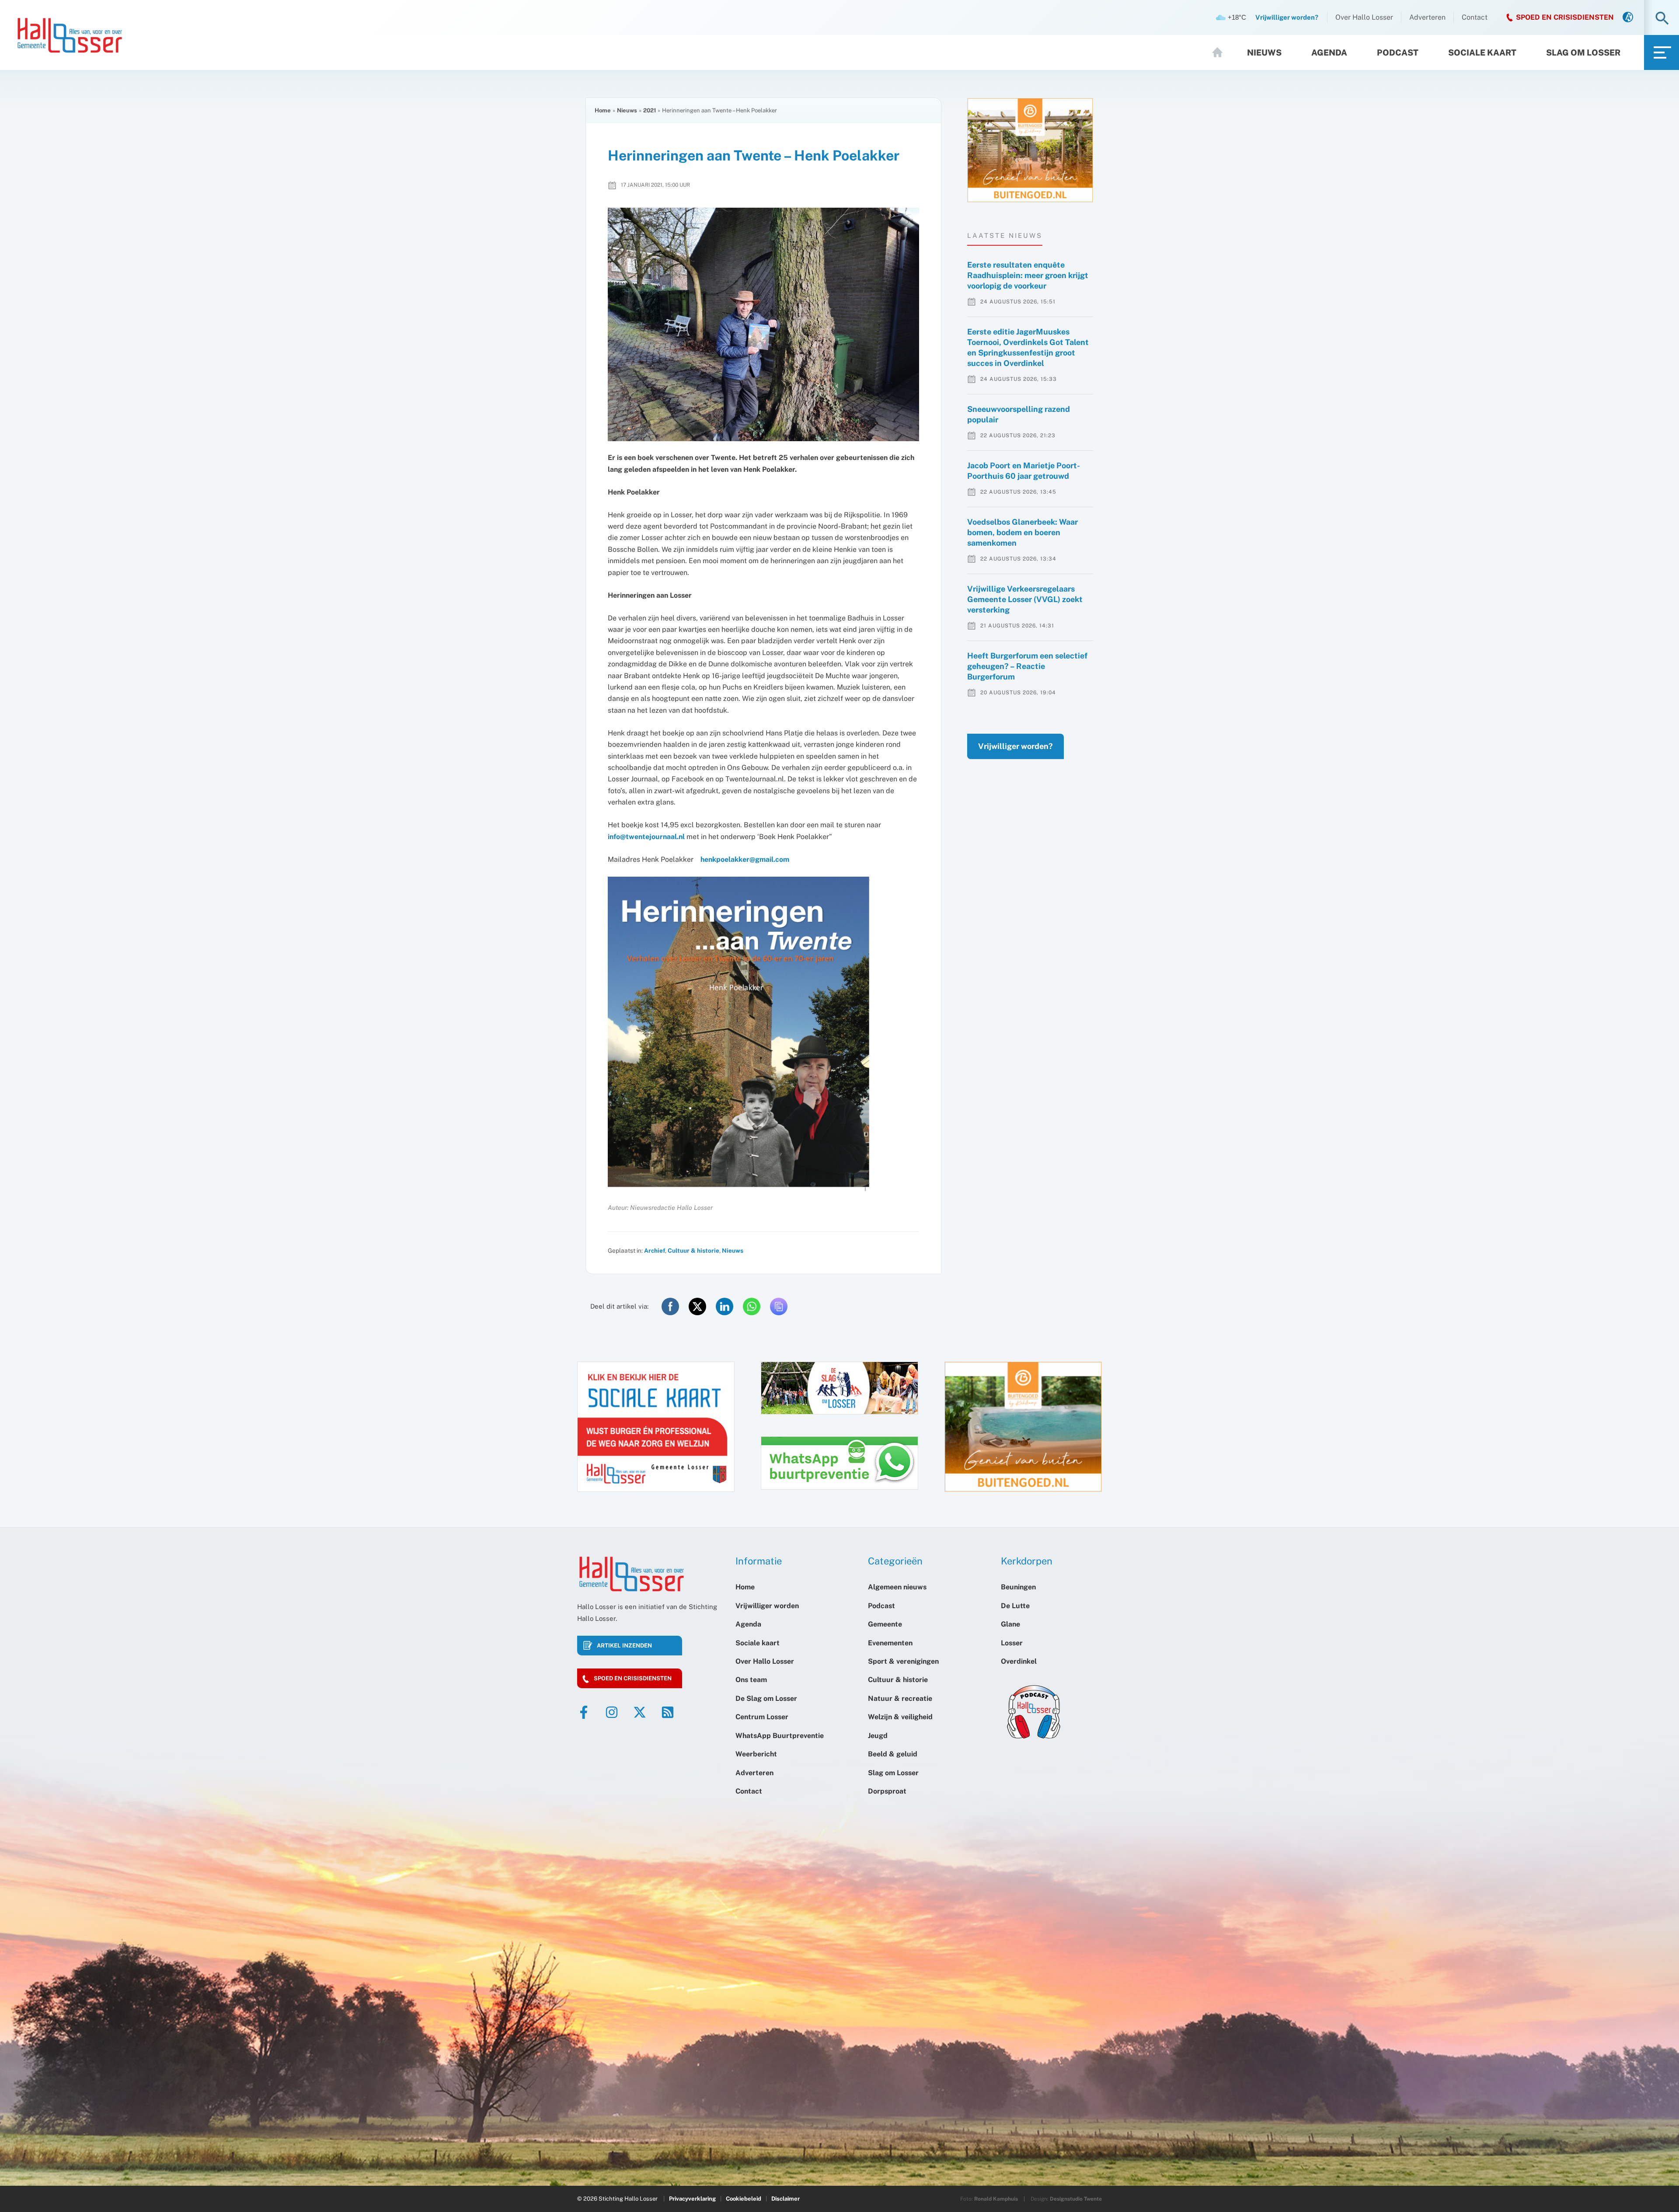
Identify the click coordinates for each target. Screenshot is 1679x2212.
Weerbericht (756, 1754)
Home (1221, 52)
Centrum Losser (762, 1717)
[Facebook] (584, 1712)
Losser (1012, 1643)
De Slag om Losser (766, 1698)
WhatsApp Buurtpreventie (780, 1736)
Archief (655, 1251)
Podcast (1398, 52)
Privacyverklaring (692, 2199)
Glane (1010, 1624)
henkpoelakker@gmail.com (745, 859)
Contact (1475, 17)
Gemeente (885, 1624)
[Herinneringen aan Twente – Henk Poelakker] (763, 324)
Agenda (1329, 52)
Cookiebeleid (744, 2199)
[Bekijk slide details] (1030, 150)
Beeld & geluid (893, 1754)
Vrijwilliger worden (767, 1606)
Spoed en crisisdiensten (633, 1678)
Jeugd (878, 1736)
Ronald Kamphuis (996, 2199)
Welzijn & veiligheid (900, 1717)
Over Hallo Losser (1364, 17)
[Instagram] (612, 1712)
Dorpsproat (887, 1791)
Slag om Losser (1583, 52)
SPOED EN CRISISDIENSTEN (1565, 17)
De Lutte (1015, 1606)
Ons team (751, 1680)
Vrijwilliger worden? (1015, 746)
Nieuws (1264, 52)
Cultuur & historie (693, 1251)
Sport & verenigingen (903, 1661)
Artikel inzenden (624, 1646)
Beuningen (1018, 1587)
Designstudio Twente (1076, 2199)
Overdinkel (1019, 1661)
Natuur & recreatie (900, 1698)
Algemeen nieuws (897, 1587)
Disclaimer (786, 2199)
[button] (1662, 19)
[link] (1628, 18)
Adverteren (1427, 17)
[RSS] (668, 1712)
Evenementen (890, 1643)
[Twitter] (640, 1712)
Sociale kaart (1482, 52)
